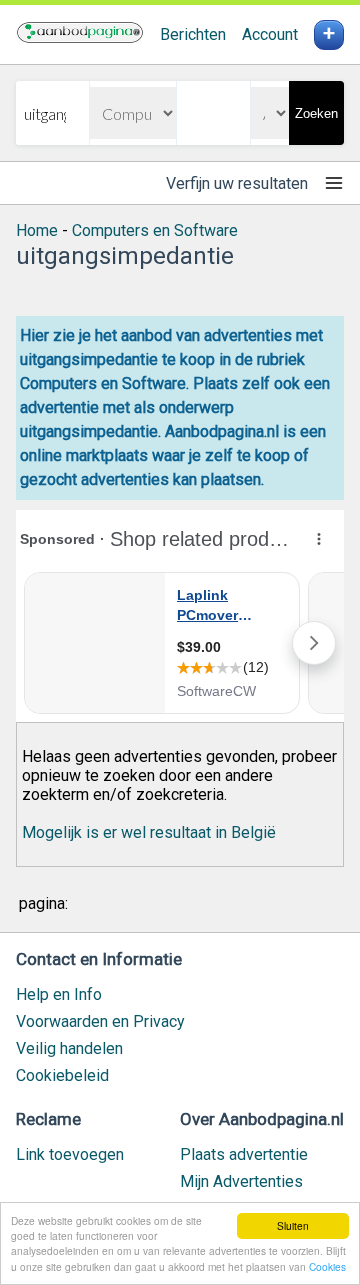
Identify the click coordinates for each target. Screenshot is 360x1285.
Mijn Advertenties (241, 1181)
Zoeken (316, 113)
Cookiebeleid (62, 1075)
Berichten (193, 34)
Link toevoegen (70, 1154)
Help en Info (59, 994)
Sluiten (293, 1225)
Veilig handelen (69, 1048)
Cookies (327, 1266)
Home (37, 230)
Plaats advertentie (244, 1154)
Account (270, 34)
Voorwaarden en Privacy (100, 1021)
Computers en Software (155, 230)
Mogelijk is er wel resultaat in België (149, 832)
